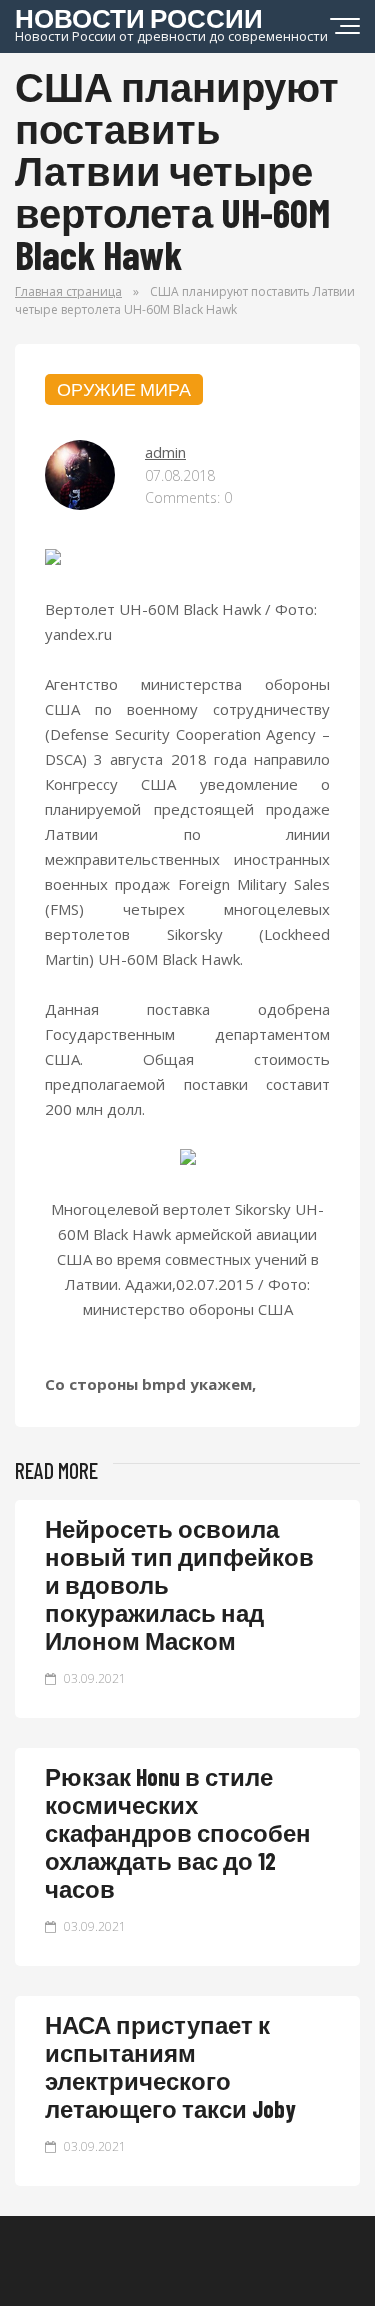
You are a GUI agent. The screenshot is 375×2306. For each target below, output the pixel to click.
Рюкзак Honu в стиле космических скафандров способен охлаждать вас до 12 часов (178, 1832)
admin (165, 452)
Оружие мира (124, 389)
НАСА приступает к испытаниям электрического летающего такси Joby (170, 2066)
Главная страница (68, 291)
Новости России (171, 22)
